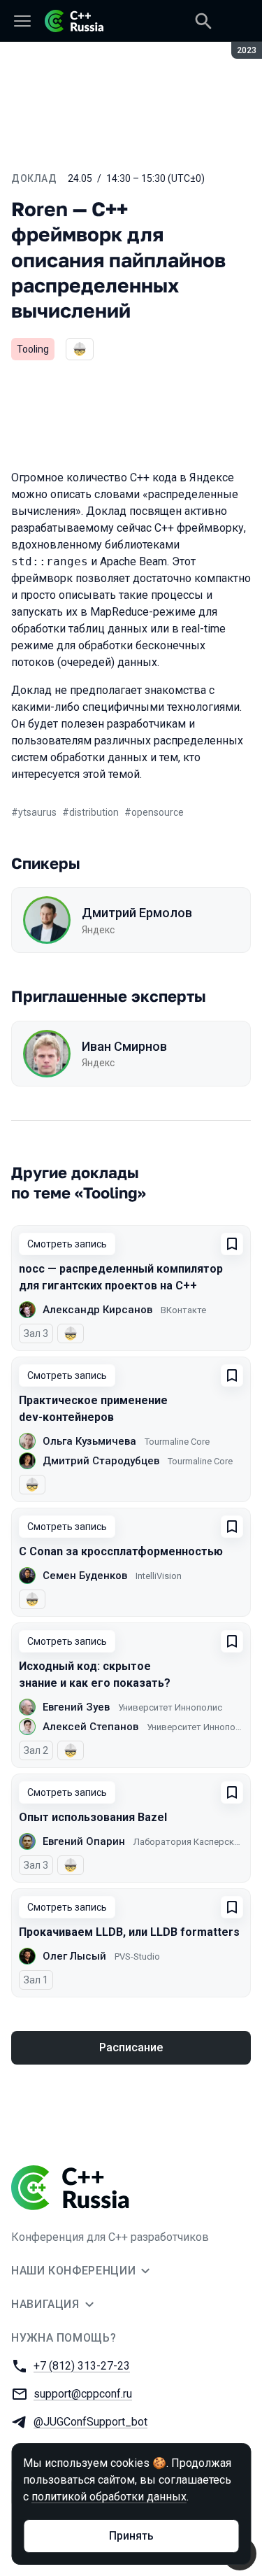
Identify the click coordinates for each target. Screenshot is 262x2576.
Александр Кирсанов (97, 1310)
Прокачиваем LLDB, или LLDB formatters (129, 1932)
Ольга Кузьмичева (89, 1441)
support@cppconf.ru (83, 2394)
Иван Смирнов (124, 1046)
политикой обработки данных (109, 2497)
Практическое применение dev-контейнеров (93, 1409)
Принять (131, 2536)
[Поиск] (203, 21)
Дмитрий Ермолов (137, 913)
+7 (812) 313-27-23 (82, 2366)
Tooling (33, 349)
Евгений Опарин (84, 1841)
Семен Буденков (85, 1576)
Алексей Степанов (90, 1727)
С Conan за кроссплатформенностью (121, 1551)
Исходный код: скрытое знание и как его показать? (95, 1675)
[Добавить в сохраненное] (232, 1244)
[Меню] (22, 21)
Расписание (131, 2047)
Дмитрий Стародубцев (101, 1461)
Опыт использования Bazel (93, 1817)
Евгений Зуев (76, 1707)
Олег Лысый (74, 1956)
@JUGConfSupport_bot (90, 2422)
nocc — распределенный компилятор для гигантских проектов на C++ (121, 1277)
